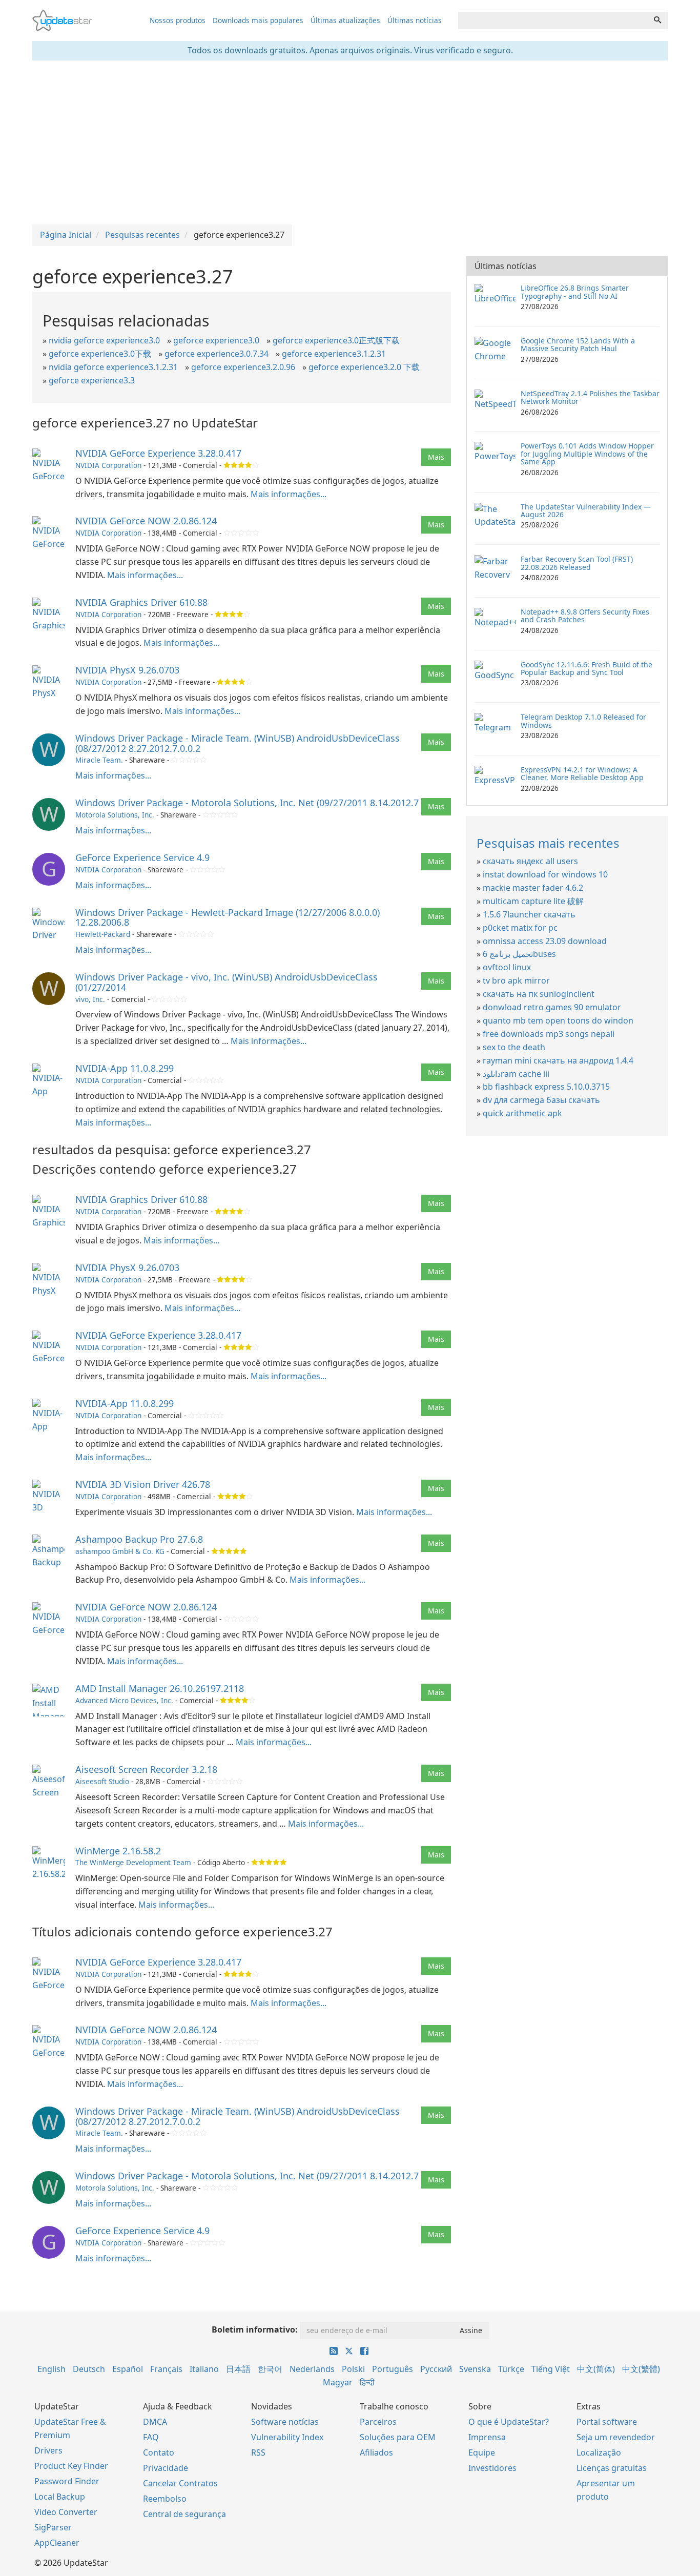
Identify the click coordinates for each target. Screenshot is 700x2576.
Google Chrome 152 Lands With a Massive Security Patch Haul (578, 344)
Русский (436, 2369)
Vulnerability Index (287, 2437)
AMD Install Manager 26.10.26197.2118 (160, 1688)
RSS (258, 2452)
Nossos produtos (178, 20)
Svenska (475, 2369)
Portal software (607, 2422)
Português (393, 2369)
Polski (353, 2369)
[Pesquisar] (657, 21)
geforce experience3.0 (216, 340)
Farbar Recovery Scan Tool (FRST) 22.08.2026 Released (577, 563)
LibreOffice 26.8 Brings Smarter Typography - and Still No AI (575, 292)
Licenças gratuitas (612, 2468)
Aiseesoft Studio (102, 1781)
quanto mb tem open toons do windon (558, 1020)
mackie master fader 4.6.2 (533, 888)
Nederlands (312, 2369)
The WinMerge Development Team (133, 1862)
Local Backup (60, 2497)
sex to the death (514, 1047)
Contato (159, 2452)
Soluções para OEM (398, 2437)
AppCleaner (57, 2543)
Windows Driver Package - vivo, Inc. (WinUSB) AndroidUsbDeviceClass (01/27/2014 (227, 982)
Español (128, 2369)
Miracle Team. (99, 760)
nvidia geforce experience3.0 (104, 340)
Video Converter (66, 2512)
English (52, 2369)
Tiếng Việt (551, 2369)
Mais (436, 457)
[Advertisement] (350, 142)
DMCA (155, 2422)
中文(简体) (596, 2369)
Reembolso (165, 2499)
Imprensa (487, 2437)
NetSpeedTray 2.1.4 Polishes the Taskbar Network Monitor (590, 397)
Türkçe (511, 2369)
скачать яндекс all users (530, 861)
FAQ (151, 2437)
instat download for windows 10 (545, 874)
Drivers (48, 2450)
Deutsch (89, 2369)
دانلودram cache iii (516, 1074)
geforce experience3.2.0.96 (243, 367)
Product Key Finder (71, 2466)
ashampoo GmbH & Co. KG (120, 1551)
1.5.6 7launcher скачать (529, 914)
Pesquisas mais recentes (548, 843)
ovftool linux (507, 967)
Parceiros (378, 2422)
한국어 (270, 2369)
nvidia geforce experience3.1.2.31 (113, 367)
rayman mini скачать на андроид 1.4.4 (558, 1060)
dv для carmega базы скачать (541, 1100)
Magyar (338, 2382)
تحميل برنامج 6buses (519, 954)
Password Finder (67, 2481)
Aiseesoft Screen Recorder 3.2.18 (146, 1769)
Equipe (482, 2452)
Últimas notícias (415, 20)
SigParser (53, 2527)
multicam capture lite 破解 (533, 901)
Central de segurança (184, 2514)
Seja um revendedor (616, 2437)
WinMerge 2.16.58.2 (118, 1851)
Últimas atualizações (345, 20)
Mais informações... (289, 494)
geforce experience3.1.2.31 (334, 354)
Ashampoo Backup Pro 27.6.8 (139, 1539)
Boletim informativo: (255, 2329)
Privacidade (166, 2468)
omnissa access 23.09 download (545, 941)
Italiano (204, 2369)
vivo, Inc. (90, 999)
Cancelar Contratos (180, 2483)
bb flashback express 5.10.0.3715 (546, 1087)
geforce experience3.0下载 (100, 354)
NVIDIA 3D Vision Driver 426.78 (143, 1484)
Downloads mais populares (258, 20)
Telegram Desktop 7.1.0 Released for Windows (583, 721)
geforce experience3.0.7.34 (217, 354)
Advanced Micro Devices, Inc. (124, 1700)
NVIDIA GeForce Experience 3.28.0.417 (158, 453)
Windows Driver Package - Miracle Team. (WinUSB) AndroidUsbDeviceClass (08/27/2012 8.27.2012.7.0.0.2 (238, 743)
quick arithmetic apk (522, 1113)
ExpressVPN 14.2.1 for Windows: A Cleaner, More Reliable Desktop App (582, 773)
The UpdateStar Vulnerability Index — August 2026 (586, 510)
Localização (599, 2452)
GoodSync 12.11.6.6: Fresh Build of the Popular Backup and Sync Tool (586, 668)
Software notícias (285, 2422)
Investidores (492, 2468)
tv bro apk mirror (516, 980)
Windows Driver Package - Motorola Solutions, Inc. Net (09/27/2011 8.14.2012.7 (247, 803)
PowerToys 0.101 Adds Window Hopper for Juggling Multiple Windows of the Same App (587, 454)
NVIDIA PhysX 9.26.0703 (127, 670)
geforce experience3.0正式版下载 (336, 340)
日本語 (238, 2369)
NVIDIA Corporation (108, 465)
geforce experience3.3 (92, 380)
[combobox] (553, 21)
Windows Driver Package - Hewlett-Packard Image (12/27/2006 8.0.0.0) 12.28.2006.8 (228, 917)
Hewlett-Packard (103, 934)
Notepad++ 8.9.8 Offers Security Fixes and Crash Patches (585, 616)
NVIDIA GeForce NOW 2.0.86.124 (146, 521)
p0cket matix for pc (520, 928)
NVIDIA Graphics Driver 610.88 (141, 602)
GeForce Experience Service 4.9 (142, 857)
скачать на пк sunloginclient (539, 994)
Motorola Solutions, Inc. (115, 815)
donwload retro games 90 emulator (552, 1007)
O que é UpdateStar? (509, 2422)
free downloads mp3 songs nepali (549, 1034)
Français (166, 2369)
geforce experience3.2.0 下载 (364, 367)
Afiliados (376, 2452)
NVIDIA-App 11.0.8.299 (125, 1068)
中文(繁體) (641, 2369)
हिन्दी (367, 2382)
